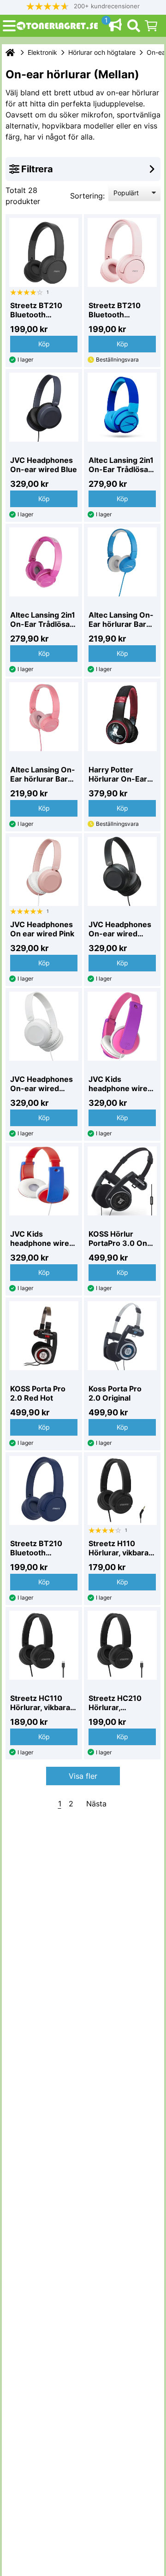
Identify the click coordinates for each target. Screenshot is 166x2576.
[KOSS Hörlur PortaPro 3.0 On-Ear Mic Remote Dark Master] (122, 1181)
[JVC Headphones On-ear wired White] (44, 1026)
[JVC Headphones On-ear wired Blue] (44, 407)
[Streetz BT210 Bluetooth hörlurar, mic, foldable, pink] (122, 252)
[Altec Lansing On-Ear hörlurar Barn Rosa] (44, 717)
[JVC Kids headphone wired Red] (44, 1181)
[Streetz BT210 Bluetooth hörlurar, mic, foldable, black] (44, 252)
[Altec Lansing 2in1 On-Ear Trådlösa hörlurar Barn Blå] (122, 407)
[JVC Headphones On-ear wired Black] (122, 871)
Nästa (96, 1804)
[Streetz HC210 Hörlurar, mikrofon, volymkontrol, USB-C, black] (122, 1645)
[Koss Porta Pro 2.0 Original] (122, 1336)
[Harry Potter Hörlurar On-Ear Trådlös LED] (122, 717)
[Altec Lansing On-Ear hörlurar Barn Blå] (122, 562)
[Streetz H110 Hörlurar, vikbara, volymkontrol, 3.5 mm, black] (122, 1490)
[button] (83, 6)
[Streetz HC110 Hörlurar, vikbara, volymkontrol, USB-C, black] (44, 1645)
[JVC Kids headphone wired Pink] (122, 1026)
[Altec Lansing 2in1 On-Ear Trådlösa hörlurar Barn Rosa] (44, 562)
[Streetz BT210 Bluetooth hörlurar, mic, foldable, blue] (44, 1490)
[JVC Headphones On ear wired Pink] (44, 871)
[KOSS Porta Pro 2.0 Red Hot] (44, 1336)
